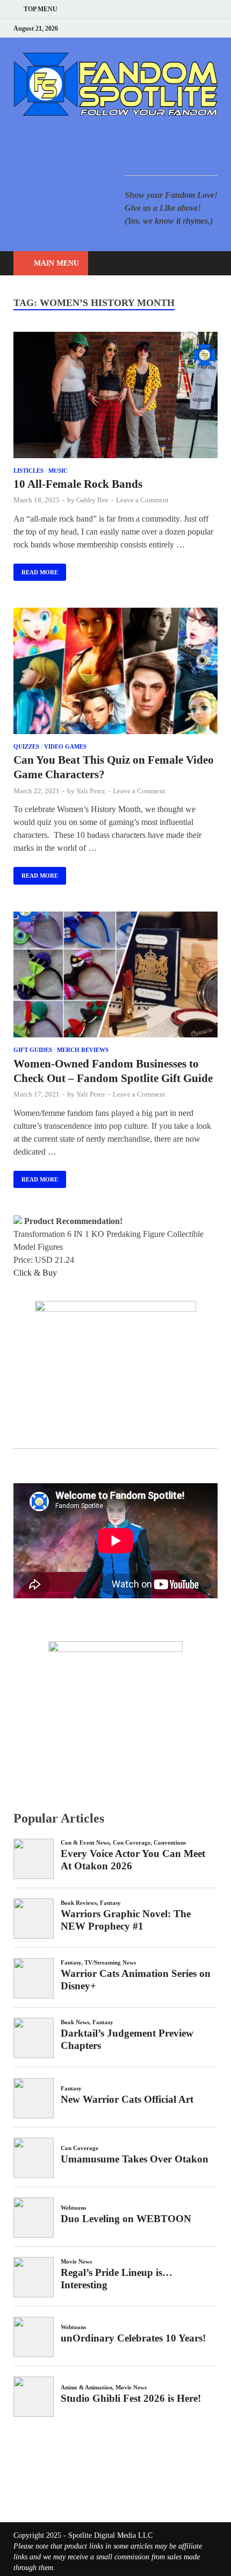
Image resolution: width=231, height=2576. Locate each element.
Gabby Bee (92, 500)
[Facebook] (161, 28)
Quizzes (26, 746)
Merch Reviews (83, 1050)
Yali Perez (91, 791)
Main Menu (56, 263)
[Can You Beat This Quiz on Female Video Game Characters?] (115, 673)
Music (58, 471)
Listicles (28, 471)
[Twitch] (201, 28)
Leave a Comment (142, 500)
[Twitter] (174, 28)
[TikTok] (215, 28)
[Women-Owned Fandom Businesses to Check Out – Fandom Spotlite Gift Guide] (115, 977)
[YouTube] (147, 28)
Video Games (65, 746)
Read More (36, 570)
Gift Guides (33, 1050)
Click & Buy (35, 1273)
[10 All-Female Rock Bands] (115, 397)
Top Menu (41, 9)
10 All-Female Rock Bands (78, 484)
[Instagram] (188, 28)
